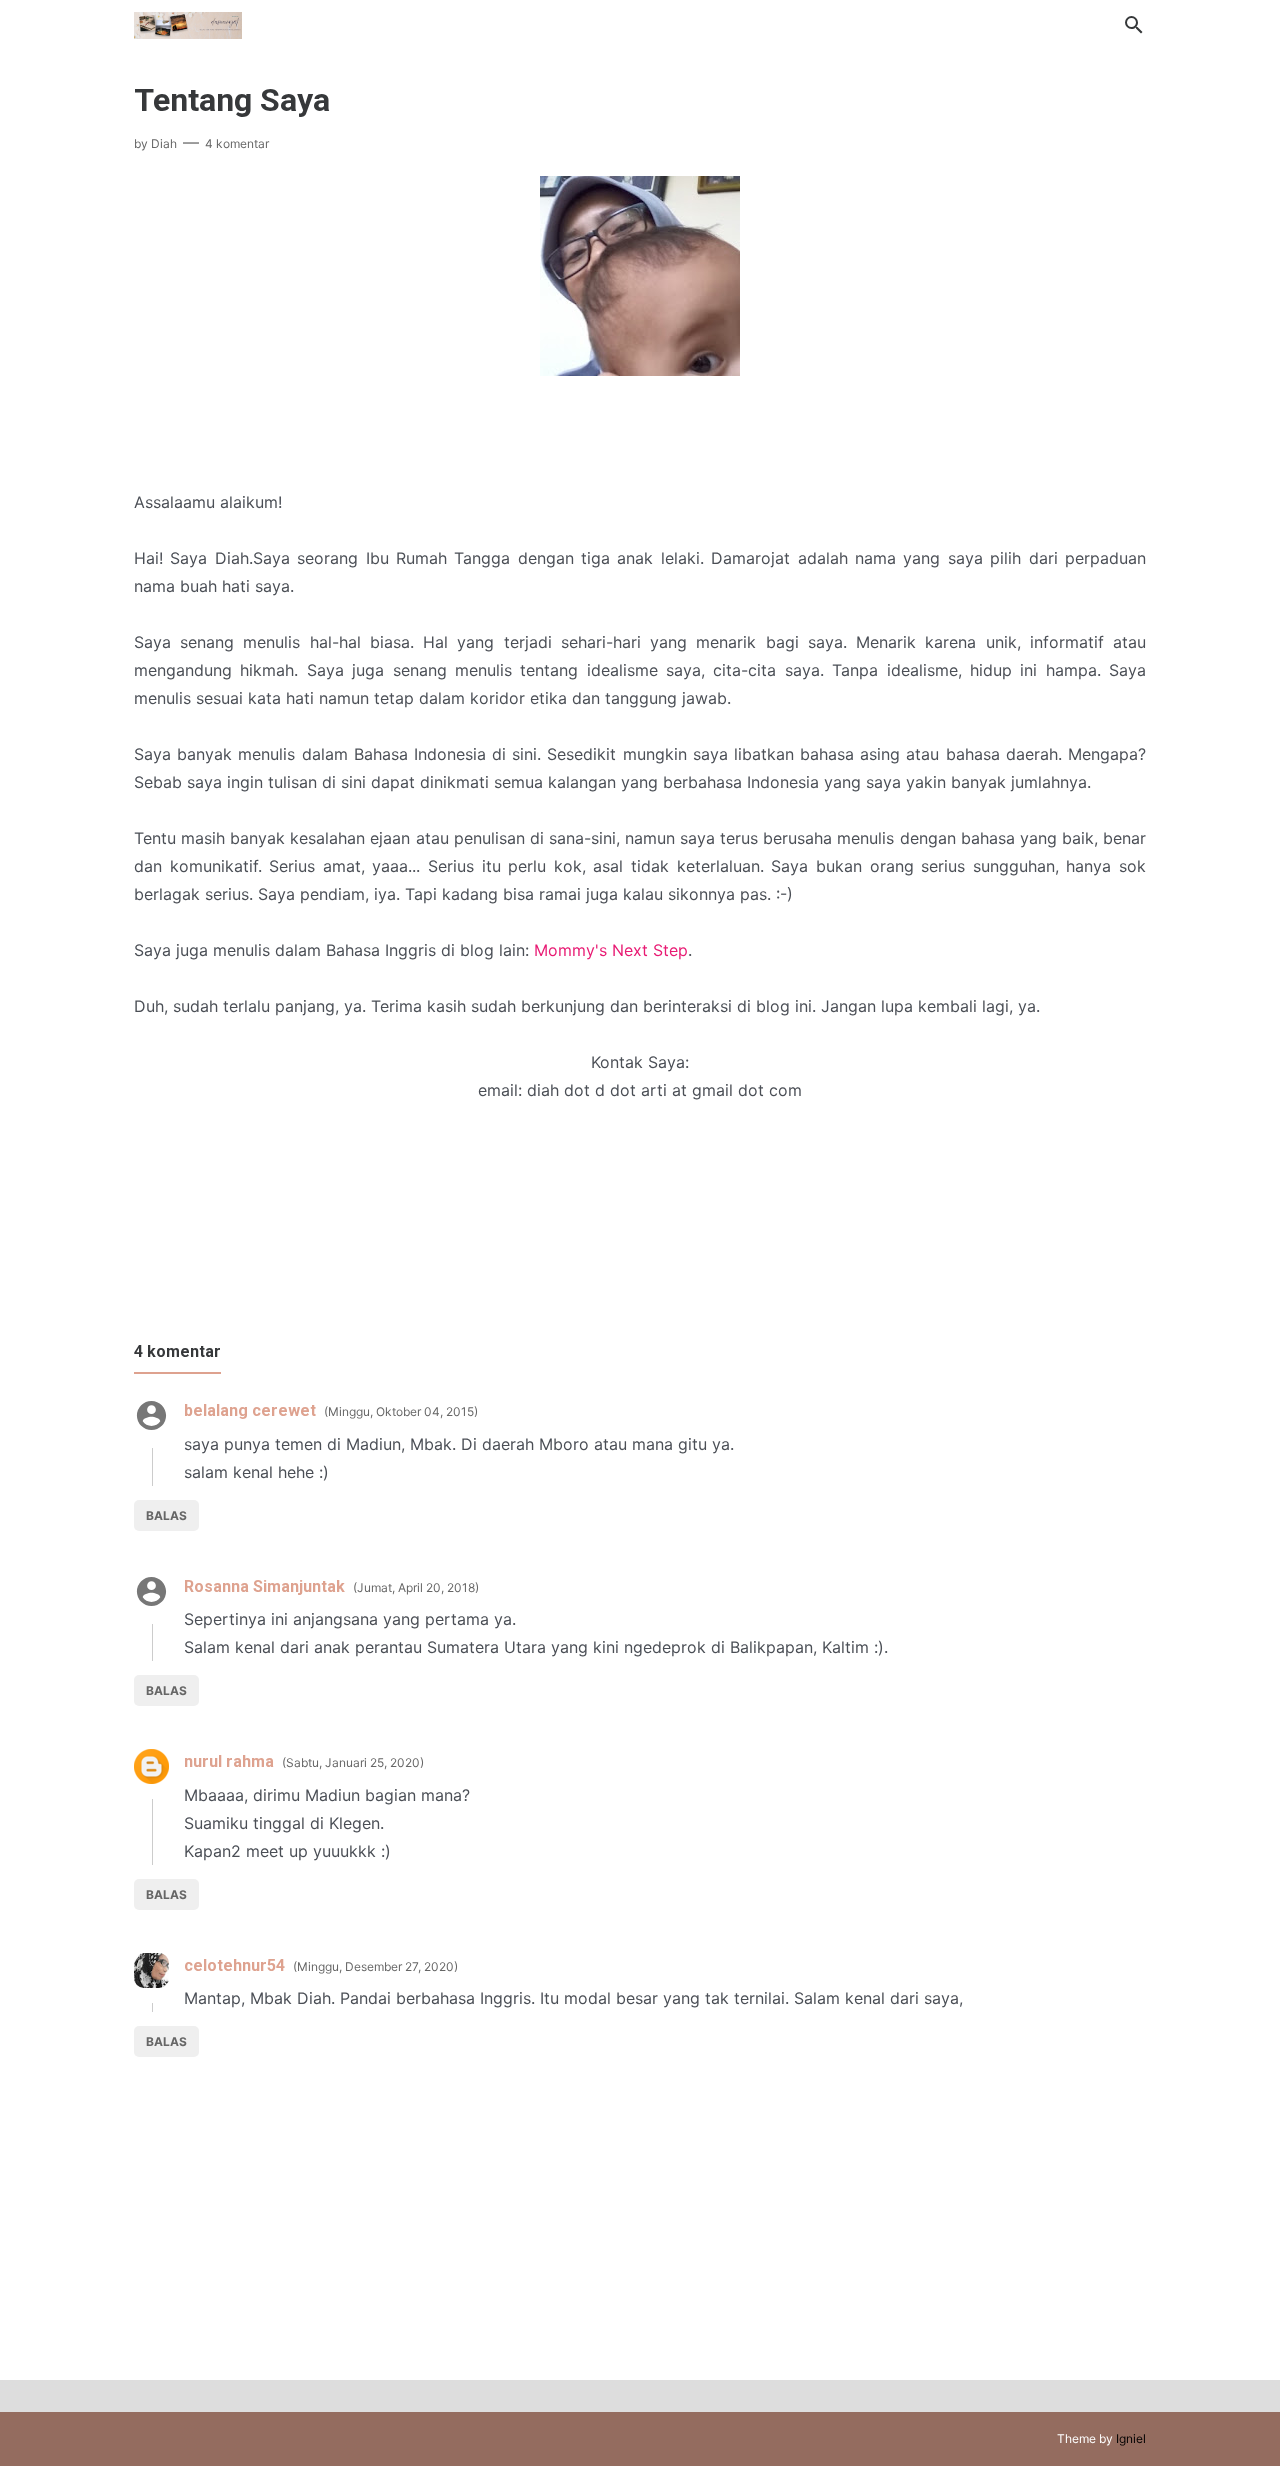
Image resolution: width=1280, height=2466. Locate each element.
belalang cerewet (250, 1410)
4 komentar (237, 143)
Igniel (1131, 2438)
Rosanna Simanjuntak (264, 1586)
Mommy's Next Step (611, 950)
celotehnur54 (234, 1965)
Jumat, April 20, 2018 (416, 1587)
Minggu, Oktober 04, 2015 (401, 1411)
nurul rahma (229, 1761)
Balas (166, 1515)
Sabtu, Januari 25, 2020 (353, 1762)
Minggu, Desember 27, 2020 (375, 1966)
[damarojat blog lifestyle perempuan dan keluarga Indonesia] (188, 23)
